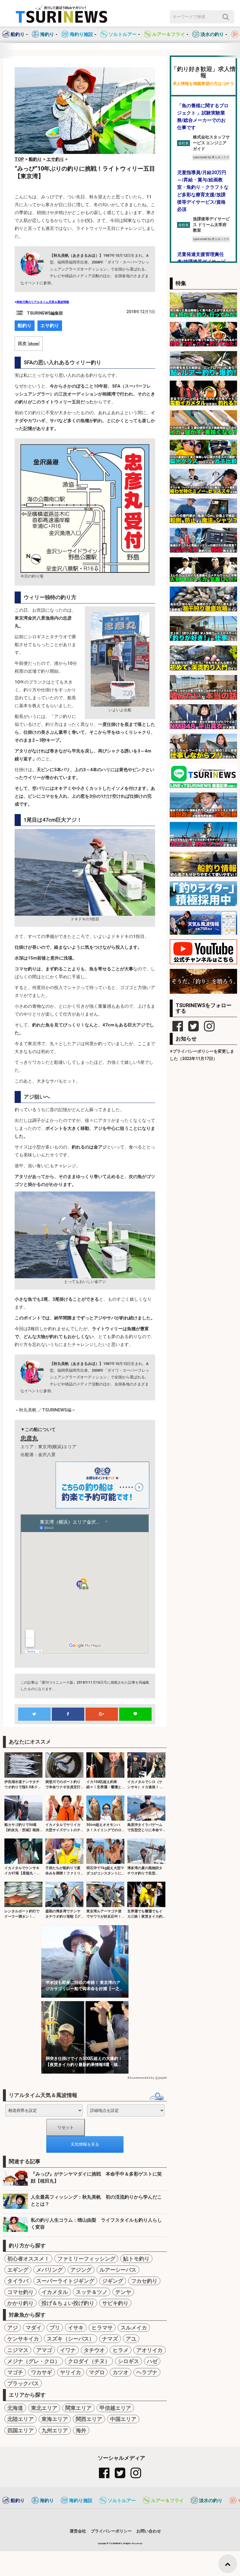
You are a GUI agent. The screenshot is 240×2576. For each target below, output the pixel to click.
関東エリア (78, 2408)
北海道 (15, 2408)
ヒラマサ (102, 2328)
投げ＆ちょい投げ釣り (68, 2303)
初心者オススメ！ (28, 2259)
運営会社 (78, 2531)
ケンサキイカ (23, 2339)
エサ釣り (50, 326)
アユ (131, 2339)
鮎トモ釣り (136, 2259)
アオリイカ (150, 2350)
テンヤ (123, 2292)
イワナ (68, 2350)
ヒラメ (121, 2350)
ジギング (113, 2281)
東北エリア (44, 2408)
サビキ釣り (115, 2303)
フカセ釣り (144, 2281)
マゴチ (15, 2372)
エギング (18, 2270)
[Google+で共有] (102, 1714)
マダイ (34, 2328)
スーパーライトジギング (65, 2281)
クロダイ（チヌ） (89, 2361)
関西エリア (89, 2419)
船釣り (25, 326)
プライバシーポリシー (111, 2531)
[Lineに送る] (135, 1714)
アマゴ (44, 2350)
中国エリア (123, 2419)
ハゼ (152, 2361)
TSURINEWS (116, 2543)
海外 (81, 2430)
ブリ (55, 2328)
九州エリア (55, 2430)
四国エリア (20, 2430)
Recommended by (141, 2078)
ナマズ (110, 2339)
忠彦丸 (29, 1438)
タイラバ (18, 2281)
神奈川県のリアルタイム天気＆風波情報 (43, 302)
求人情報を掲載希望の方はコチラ (203, 84)
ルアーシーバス (118, 2270)
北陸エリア (20, 2419)
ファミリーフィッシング (86, 2259)
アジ (13, 2328)
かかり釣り (20, 2303)
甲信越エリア (115, 2408)
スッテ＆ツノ (92, 2292)
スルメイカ (134, 2328)
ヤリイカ (71, 2372)
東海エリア (55, 2419)
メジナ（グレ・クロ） (34, 2361)
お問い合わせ (149, 2531)
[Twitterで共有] (34, 1714)
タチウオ (94, 2350)
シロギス (128, 2361)
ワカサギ (42, 2372)
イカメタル (55, 2292)
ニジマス (18, 2350)
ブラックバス (23, 2383)
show (34, 344)
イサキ (76, 2328)
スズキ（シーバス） (71, 2339)
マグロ (97, 2372)
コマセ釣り (20, 2292)
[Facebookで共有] (68, 1714)
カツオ (121, 2372)
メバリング (49, 2270)
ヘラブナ (147, 2372)
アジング (81, 2270)
